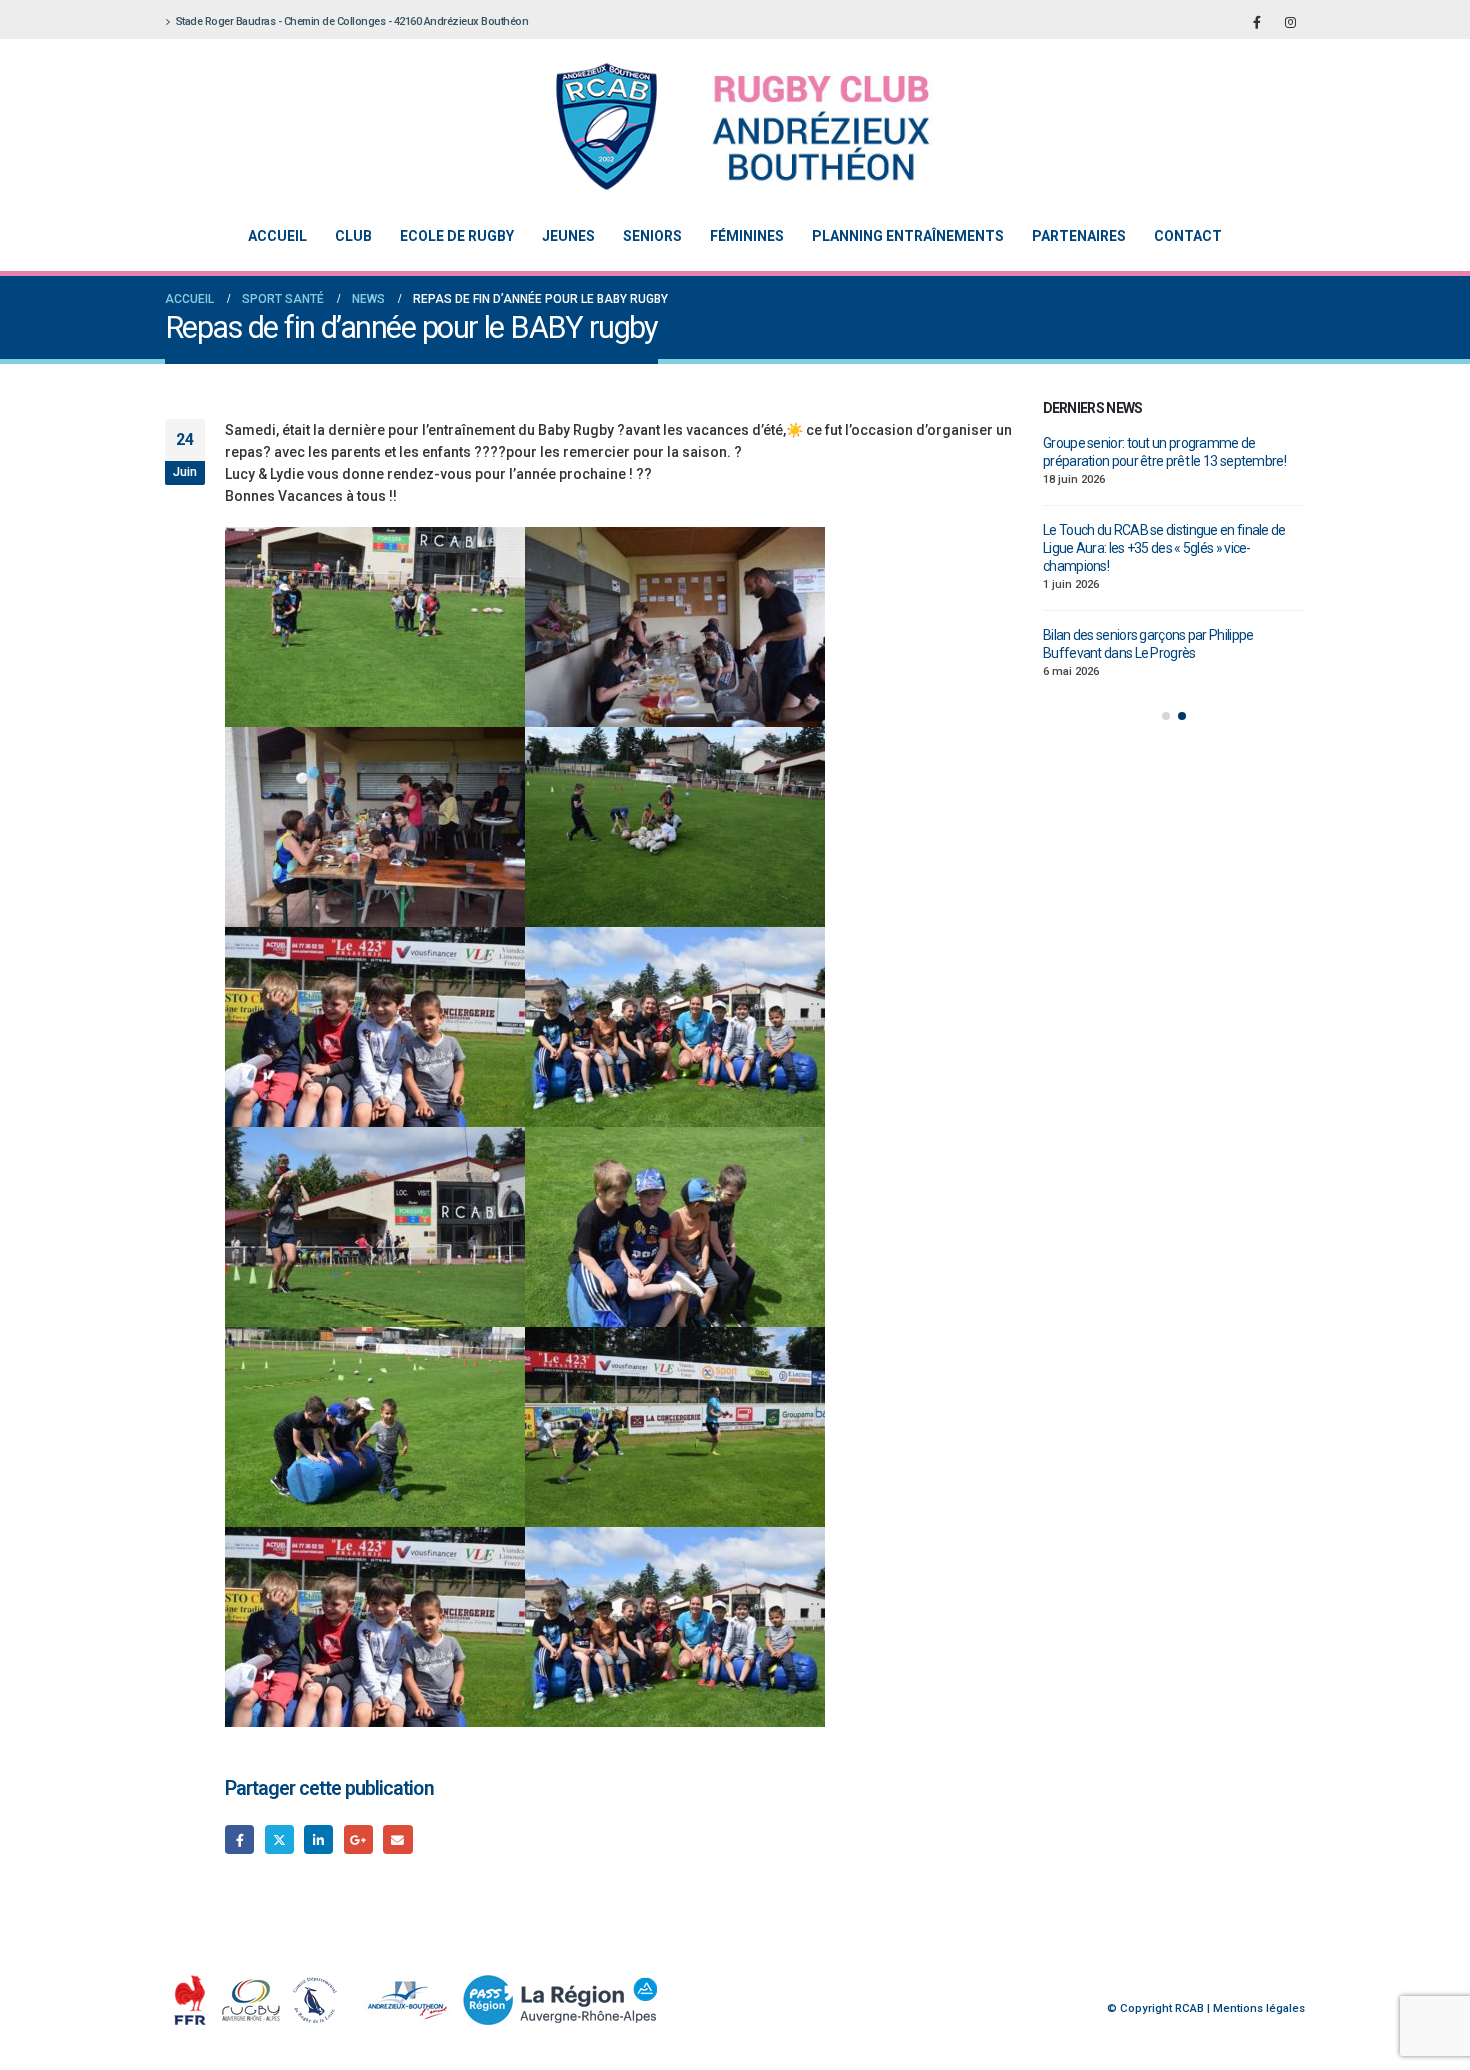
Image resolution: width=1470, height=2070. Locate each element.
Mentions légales (1259, 2008)
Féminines (747, 236)
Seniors (652, 236)
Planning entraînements (908, 236)
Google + (358, 1839)
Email (397, 1839)
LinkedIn (318, 1839)
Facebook (239, 1839)
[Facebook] (1257, 22)
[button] (1166, 698)
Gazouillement (279, 1839)
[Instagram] (1290, 22)
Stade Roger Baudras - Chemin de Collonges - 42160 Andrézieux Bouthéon (352, 21)
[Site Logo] (720, 126)
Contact (1188, 236)
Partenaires (1079, 236)
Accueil (277, 236)
